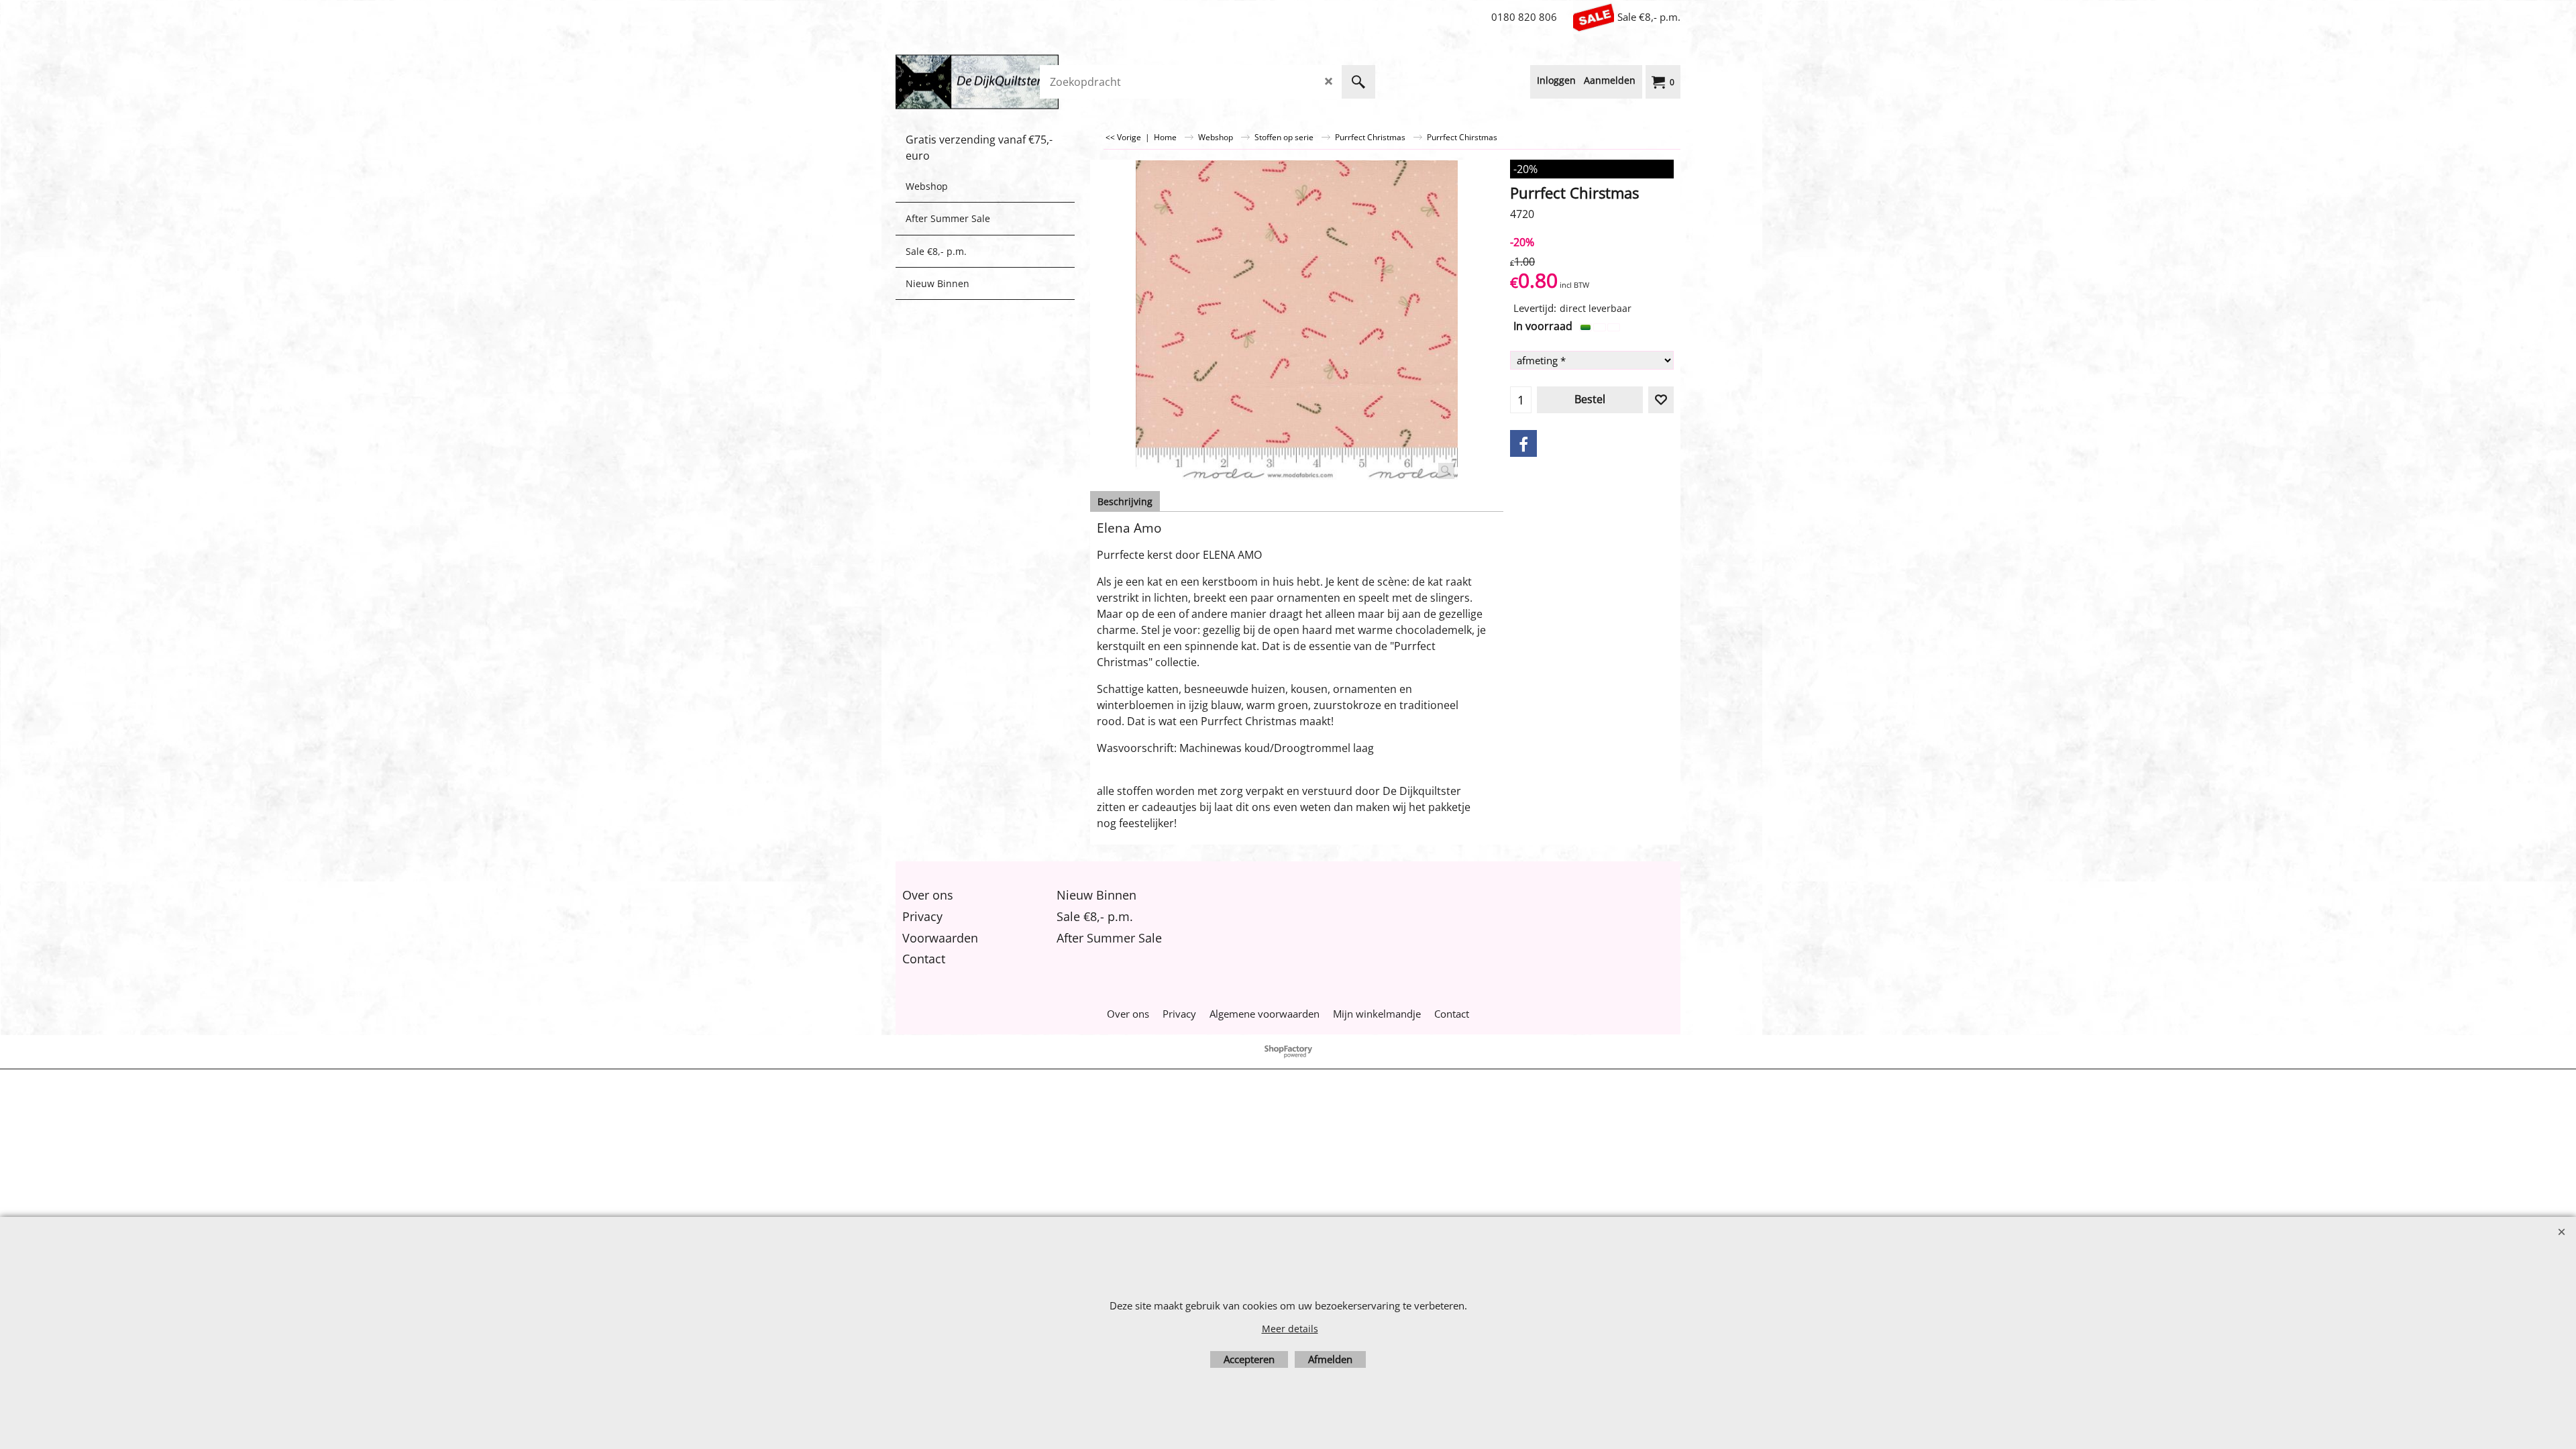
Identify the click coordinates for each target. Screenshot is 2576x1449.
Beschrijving (1125, 501)
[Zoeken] (1358, 82)
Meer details (1290, 1329)
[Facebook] (1523, 443)
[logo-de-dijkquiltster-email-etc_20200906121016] (996, 82)
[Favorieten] (1661, 400)
